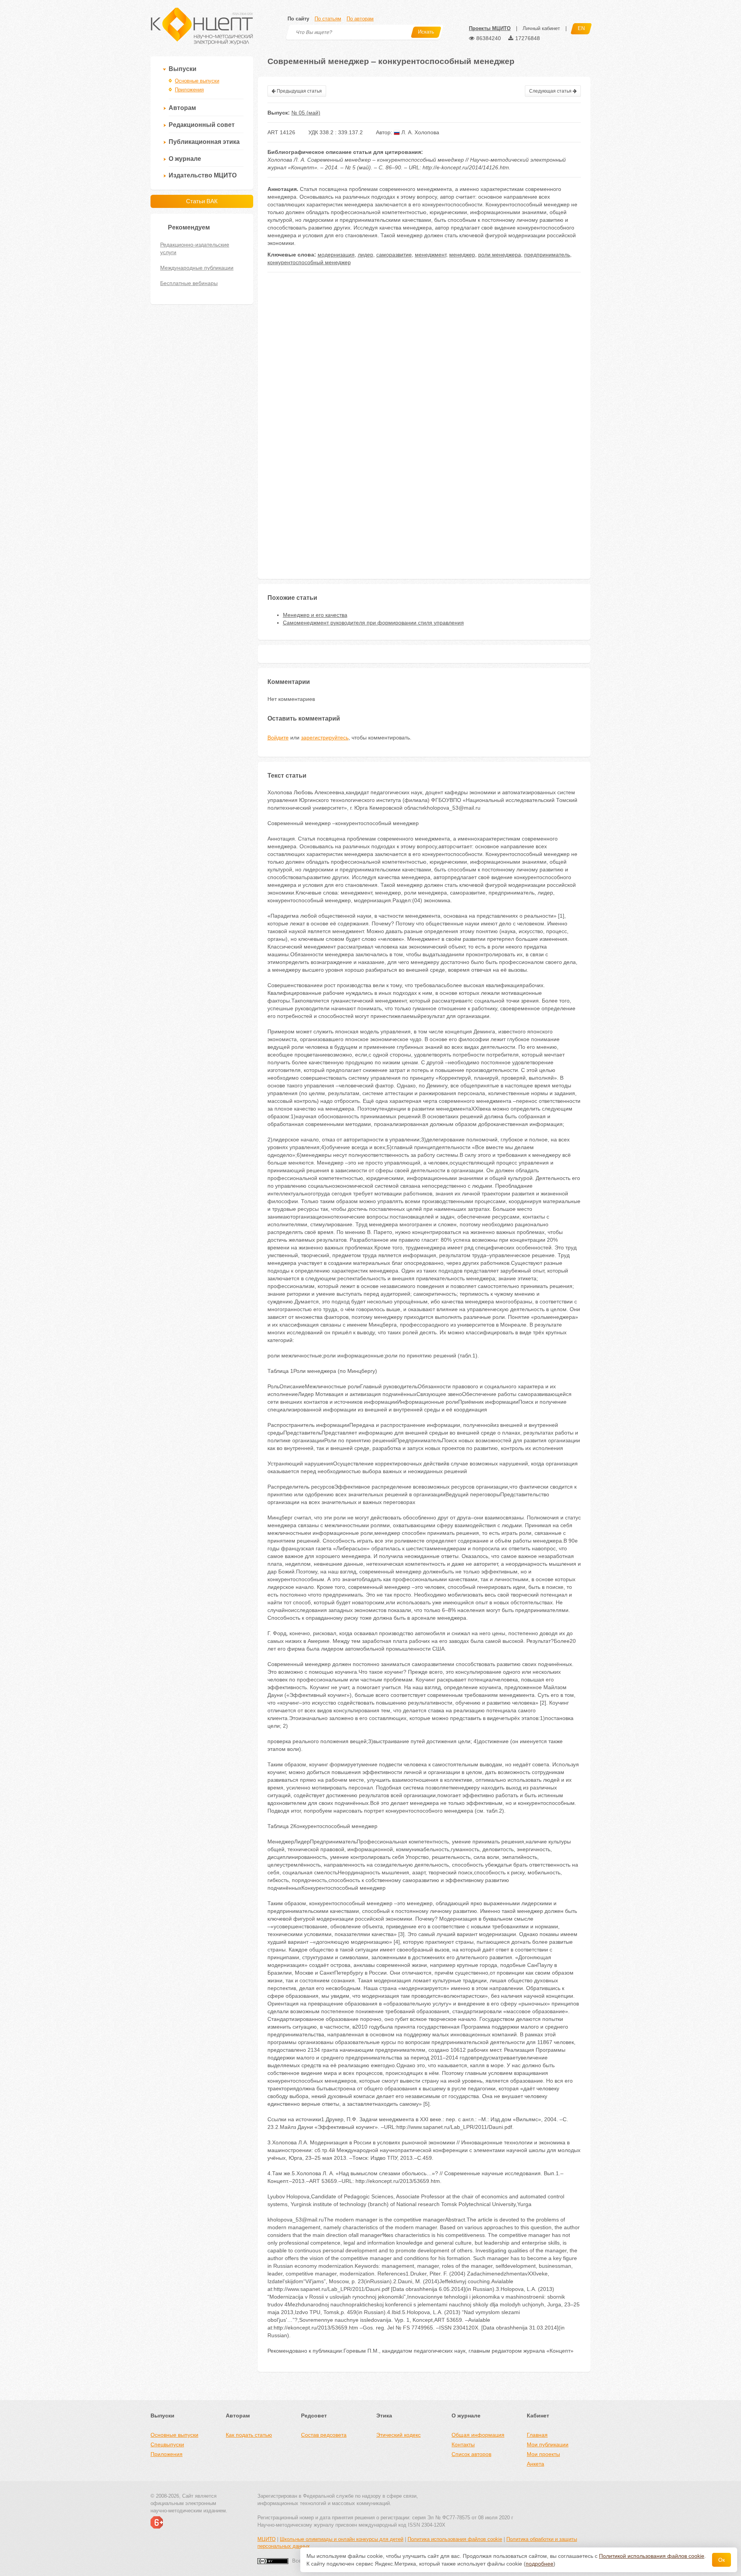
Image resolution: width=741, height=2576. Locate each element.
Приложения (189, 90)
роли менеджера (500, 255)
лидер (365, 255)
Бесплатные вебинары (189, 283)
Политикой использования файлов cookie (652, 2556)
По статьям (328, 19)
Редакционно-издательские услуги (195, 248)
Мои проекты (543, 2454)
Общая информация (478, 2435)
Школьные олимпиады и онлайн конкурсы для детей (342, 2539)
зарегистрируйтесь (325, 738)
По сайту (298, 19)
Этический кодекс (398, 2435)
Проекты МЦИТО (490, 28)
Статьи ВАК (202, 201)
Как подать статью (249, 2435)
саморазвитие (394, 255)
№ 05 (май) (306, 113)
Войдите (278, 738)
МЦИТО (266, 2539)
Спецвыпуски (167, 2444)
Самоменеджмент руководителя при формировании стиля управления (373, 623)
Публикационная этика (204, 142)
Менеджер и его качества (315, 615)
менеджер (462, 255)
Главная (537, 2435)
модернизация (336, 255)
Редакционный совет (202, 125)
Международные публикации (197, 268)
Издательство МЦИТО (203, 175)
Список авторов (471, 2454)
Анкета (535, 2464)
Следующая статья (551, 91)
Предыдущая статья (299, 91)
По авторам (360, 19)
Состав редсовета (324, 2435)
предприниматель (547, 255)
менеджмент (431, 255)
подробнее (540, 2564)
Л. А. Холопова (420, 132)
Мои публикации (548, 2444)
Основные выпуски (197, 81)
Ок (722, 2560)
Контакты (463, 2444)
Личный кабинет (541, 28)
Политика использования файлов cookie (455, 2539)
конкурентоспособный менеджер (309, 262)
